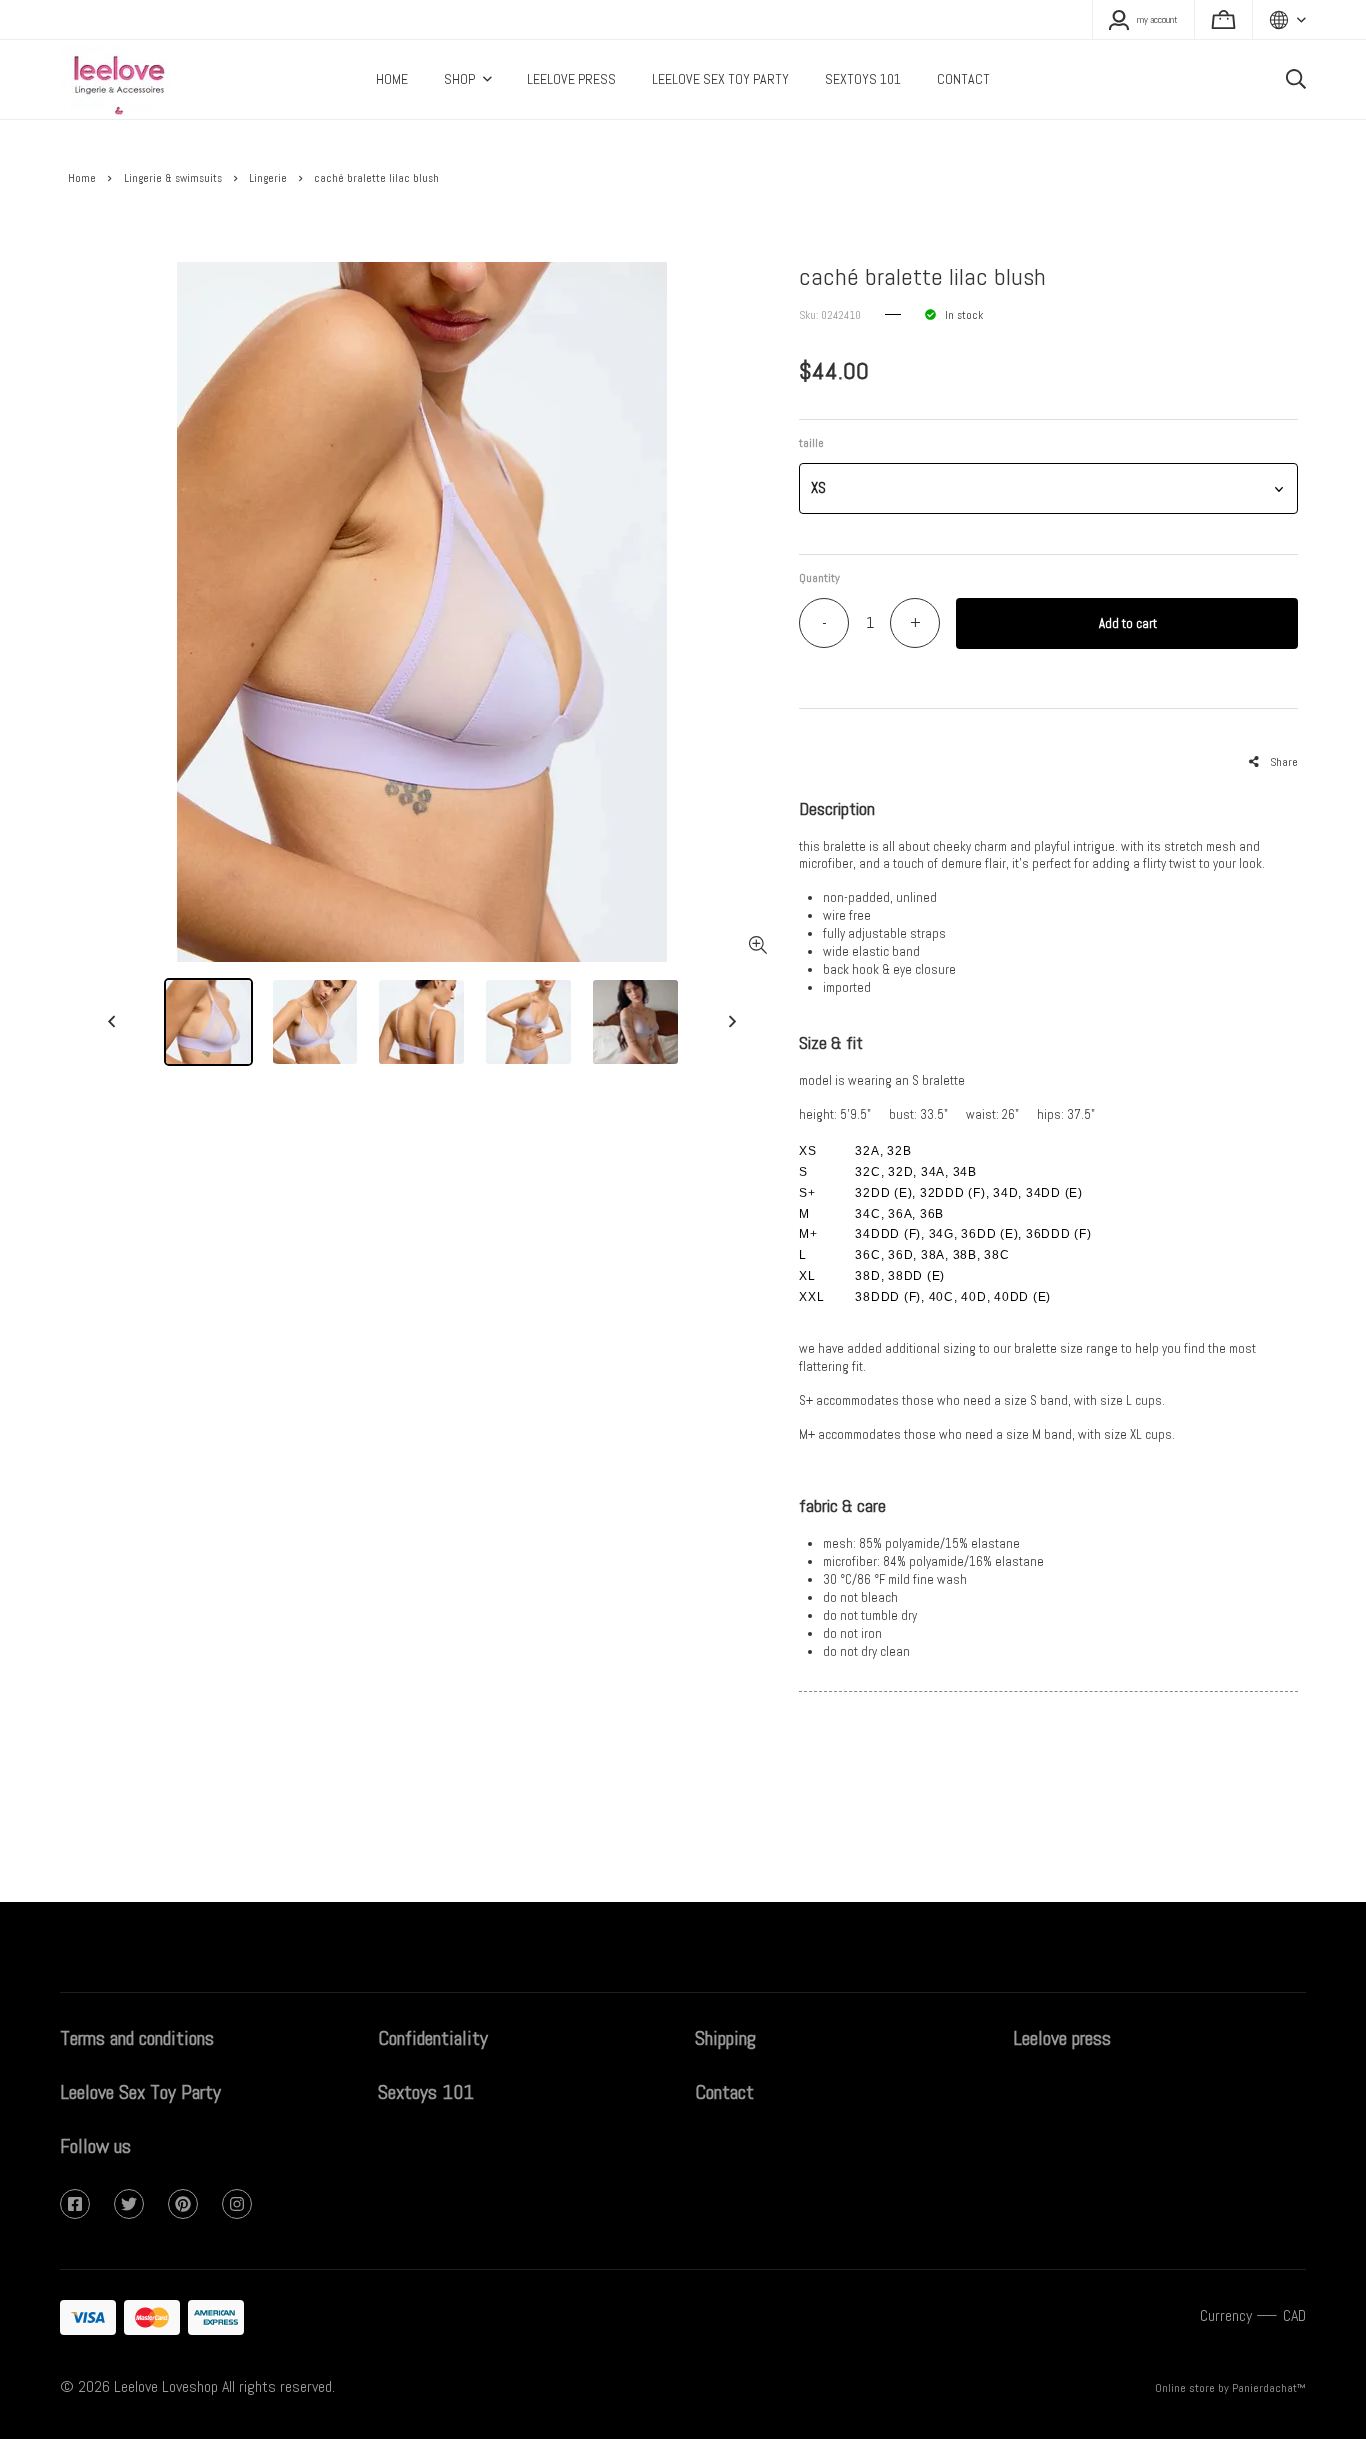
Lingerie (268, 178)
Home (82, 178)
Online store (1185, 2388)
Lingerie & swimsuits (173, 178)
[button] (1048, 488)
